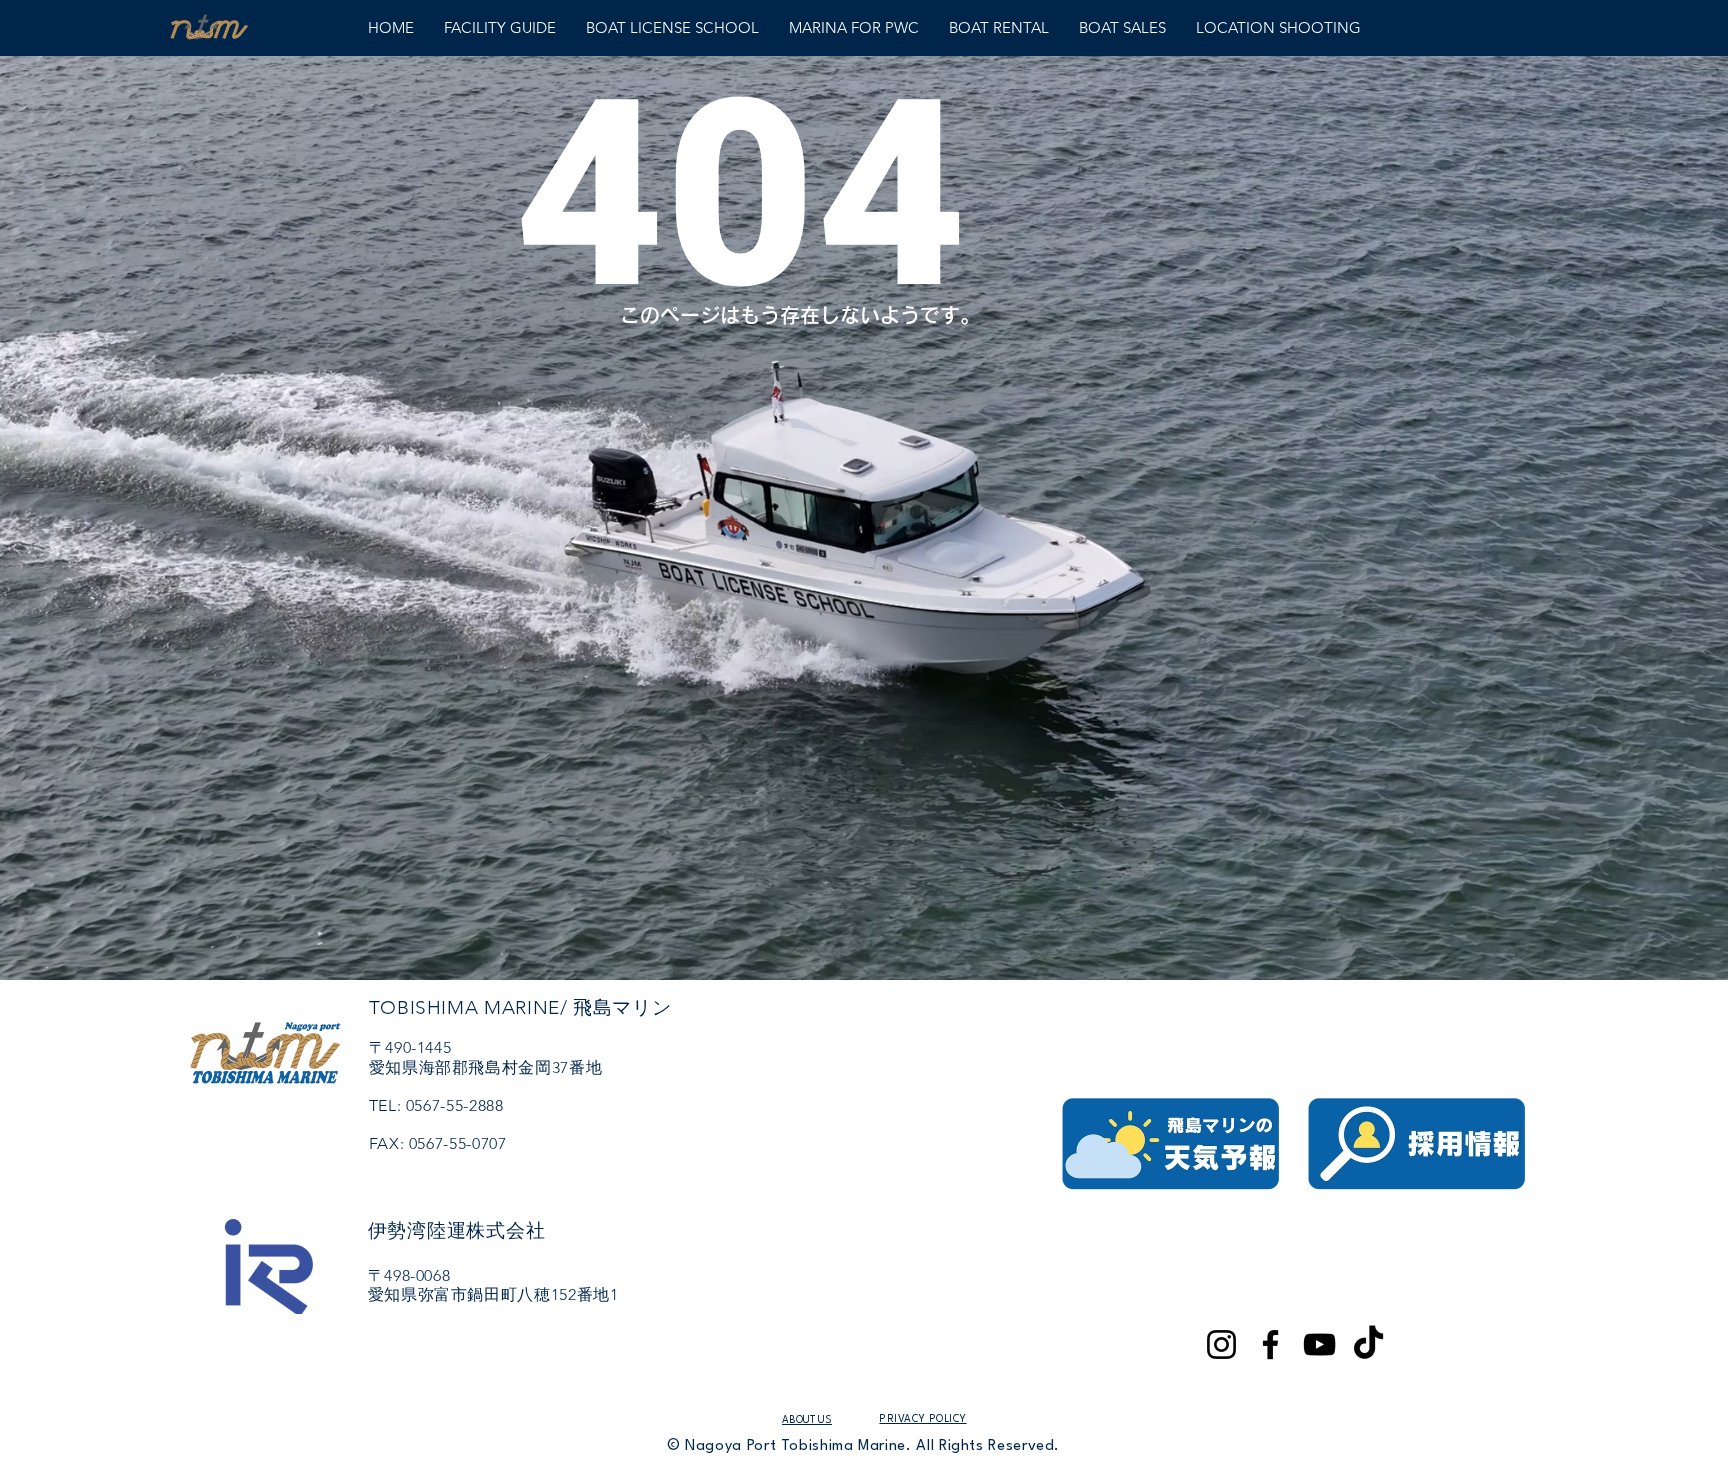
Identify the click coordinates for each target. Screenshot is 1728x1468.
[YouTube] (1319, 1344)
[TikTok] (1368, 1344)
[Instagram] (1221, 1344)
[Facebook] (1270, 1344)
